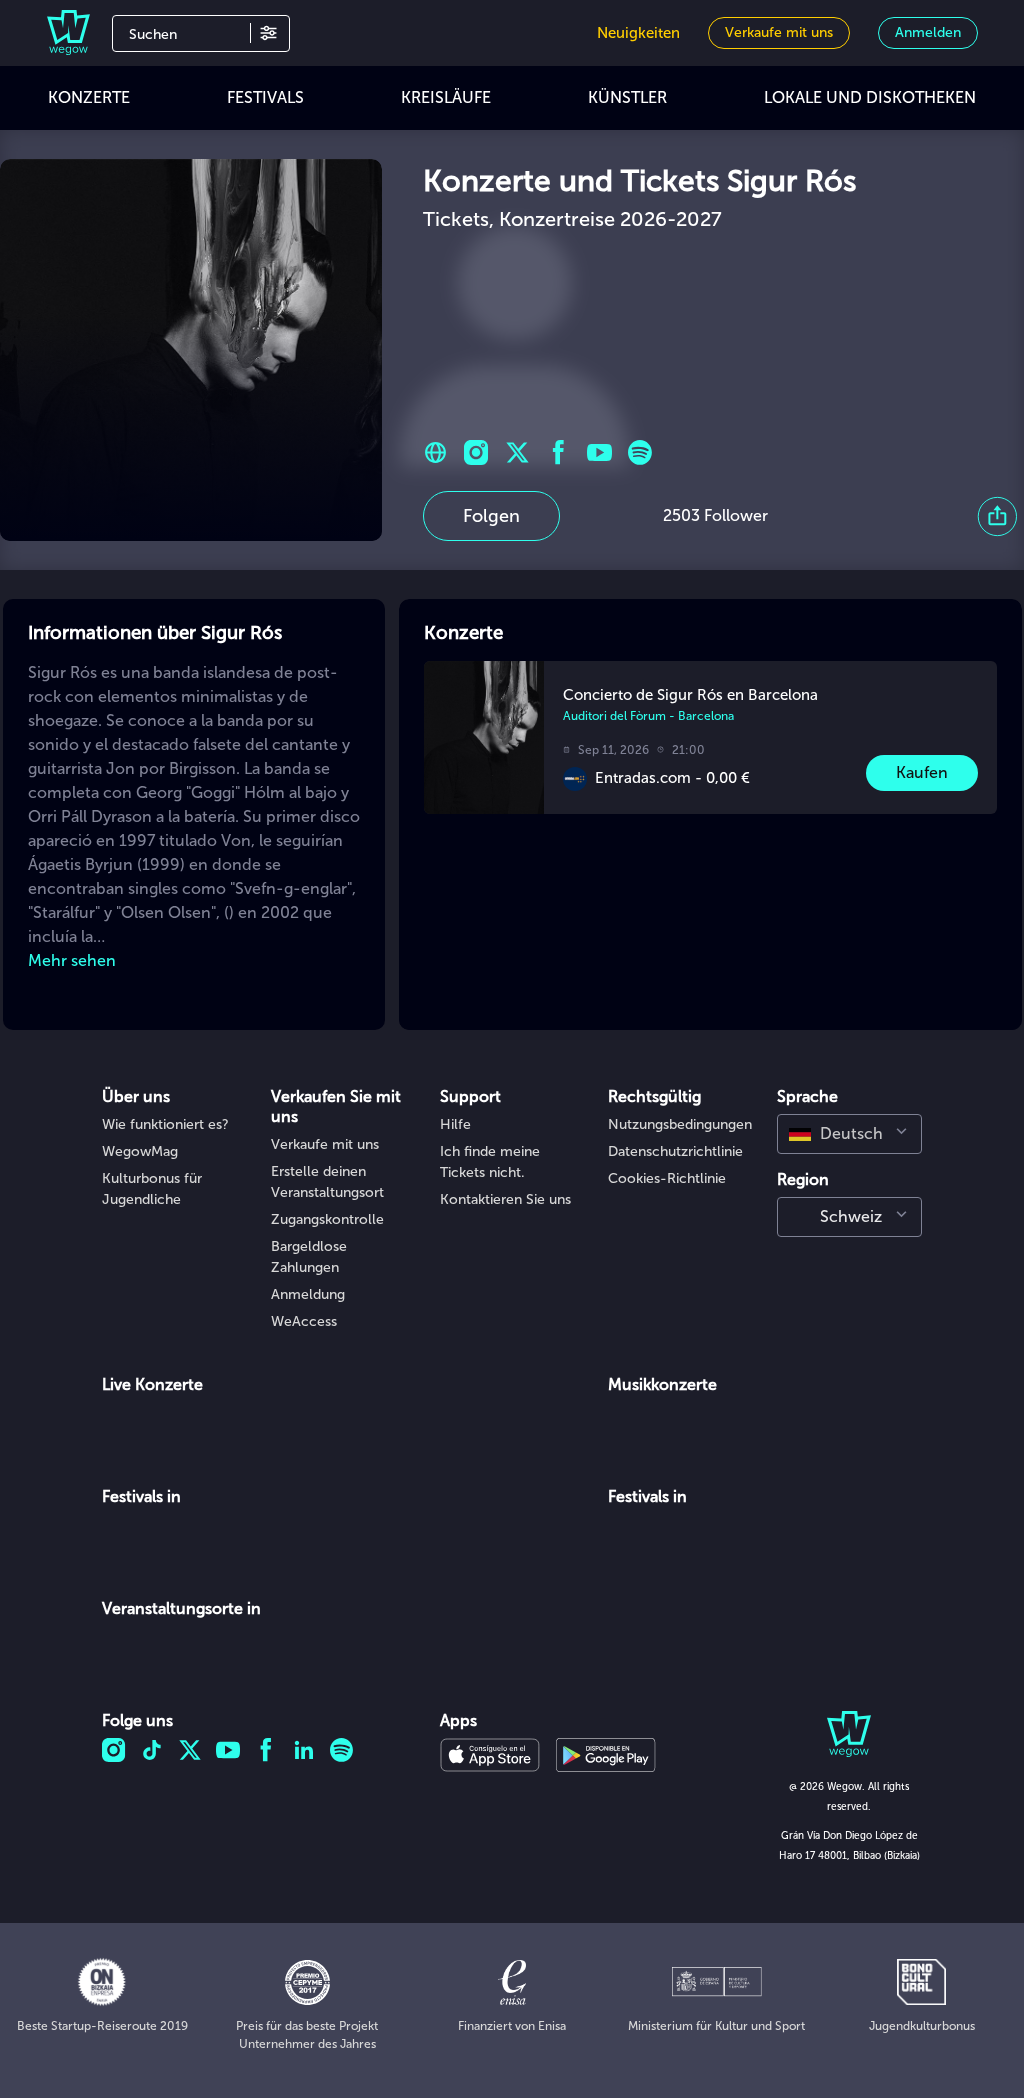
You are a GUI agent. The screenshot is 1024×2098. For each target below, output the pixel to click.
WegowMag (140, 1151)
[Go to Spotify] (640, 452)
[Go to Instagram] (476, 452)
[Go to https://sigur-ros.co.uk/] (435, 452)
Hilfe (455, 1124)
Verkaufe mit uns (325, 1144)
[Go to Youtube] (599, 452)
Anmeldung (308, 1294)
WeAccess (304, 1321)
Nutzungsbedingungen (680, 1124)
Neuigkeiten (638, 33)
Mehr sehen (72, 960)
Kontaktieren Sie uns (505, 1199)
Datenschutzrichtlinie (675, 1151)
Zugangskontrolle (327, 1219)
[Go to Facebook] (558, 452)
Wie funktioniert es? (165, 1124)
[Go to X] (517, 452)
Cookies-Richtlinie (667, 1178)
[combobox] (849, 1134)
